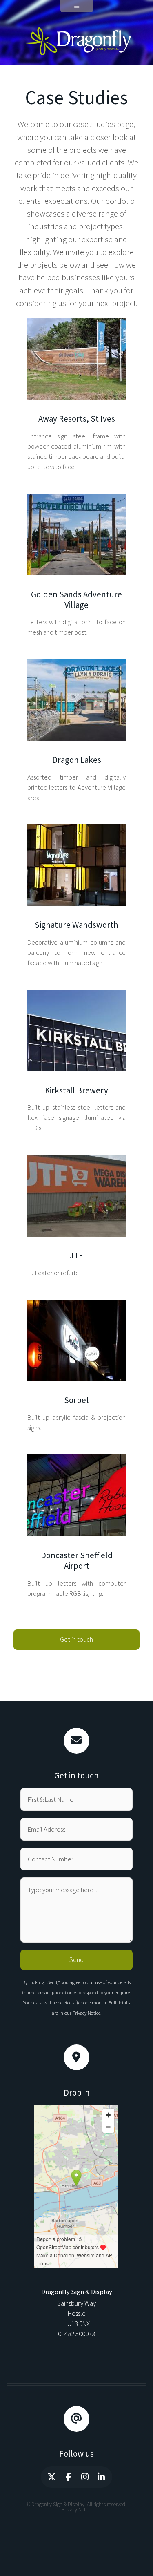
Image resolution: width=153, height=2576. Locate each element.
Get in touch (76, 1639)
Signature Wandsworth (77, 830)
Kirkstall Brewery (77, 995)
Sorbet (76, 1305)
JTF (76, 1160)
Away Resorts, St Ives (76, 323)
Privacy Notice (86, 2013)
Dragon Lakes (77, 665)
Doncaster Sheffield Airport (76, 1460)
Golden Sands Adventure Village (77, 499)
